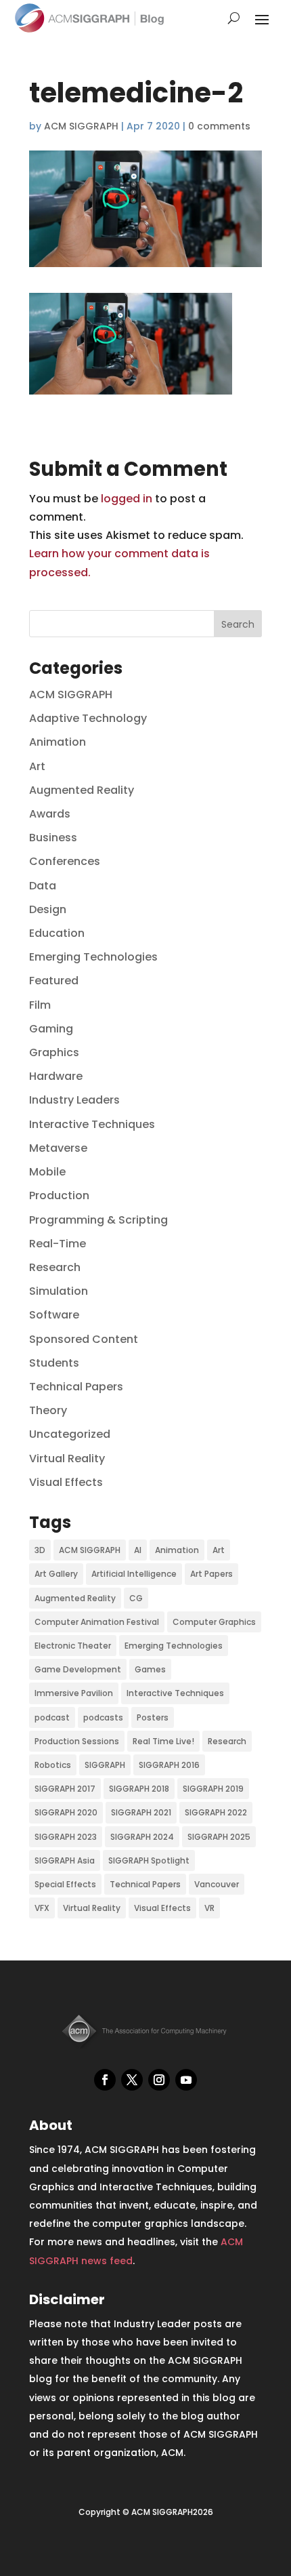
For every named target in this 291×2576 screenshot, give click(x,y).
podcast (52, 1717)
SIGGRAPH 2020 (66, 1812)
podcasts (103, 1717)
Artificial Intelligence (134, 1574)
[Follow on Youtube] (186, 2080)
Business (53, 838)
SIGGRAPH (105, 1765)
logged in (127, 499)
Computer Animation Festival (97, 1622)
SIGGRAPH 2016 (169, 1765)
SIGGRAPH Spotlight (149, 1860)
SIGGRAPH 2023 (66, 1837)
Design (48, 909)
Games (150, 1669)
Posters (153, 1717)
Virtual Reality (67, 1458)
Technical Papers (76, 1387)
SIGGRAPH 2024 (142, 1837)
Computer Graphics (214, 1622)
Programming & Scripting (98, 1220)
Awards (50, 814)
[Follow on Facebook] (105, 2080)
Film (40, 1005)
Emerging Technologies (93, 957)
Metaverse (58, 1148)
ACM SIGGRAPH (81, 126)
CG (136, 1598)
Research (55, 1267)
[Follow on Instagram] (159, 2080)
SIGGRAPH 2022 (216, 1812)
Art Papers (211, 1574)
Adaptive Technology (88, 718)
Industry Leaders (74, 1100)
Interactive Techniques (92, 1124)
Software (54, 1315)
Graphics (54, 1052)
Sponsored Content (84, 1339)
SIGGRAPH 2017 (65, 1789)
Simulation (59, 1291)
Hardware (56, 1076)
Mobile (47, 1172)
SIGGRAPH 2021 (141, 1812)
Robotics (53, 1765)
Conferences (65, 861)
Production (59, 1195)
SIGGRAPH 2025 (219, 1837)
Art (37, 766)
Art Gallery (56, 1574)
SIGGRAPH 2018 (139, 1789)
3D (40, 1550)
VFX (42, 1908)
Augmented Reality (82, 790)
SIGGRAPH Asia (65, 1860)
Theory (48, 1410)
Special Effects (65, 1884)
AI (138, 1550)
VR (209, 1908)
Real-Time (58, 1244)
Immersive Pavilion (74, 1693)
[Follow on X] (132, 2080)
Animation (58, 742)
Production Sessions (77, 1741)
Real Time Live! (163, 1741)
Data (43, 886)
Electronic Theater (73, 1646)
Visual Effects (66, 1482)
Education (57, 933)
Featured (54, 981)
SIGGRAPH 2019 (213, 1789)
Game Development (78, 1669)
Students (54, 1363)
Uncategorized (70, 1434)
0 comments (219, 126)
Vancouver (217, 1884)
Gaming (51, 1029)
